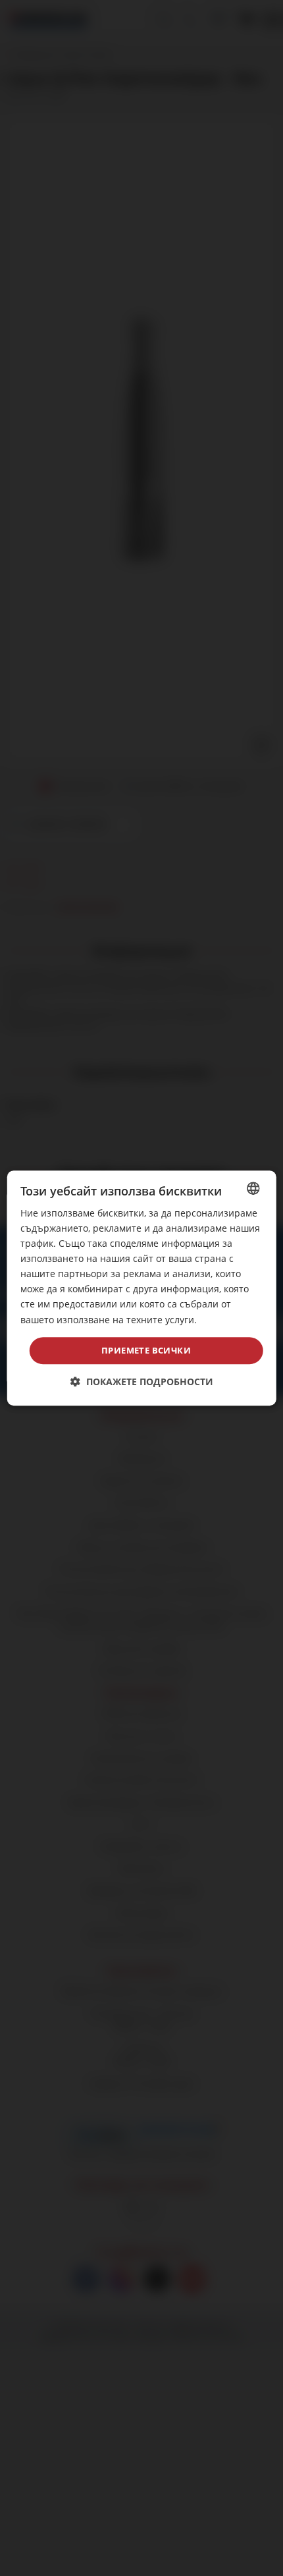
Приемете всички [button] (146, 1350)
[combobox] (253, 1188)
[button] (142, 1382)
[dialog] (142, 1288)
